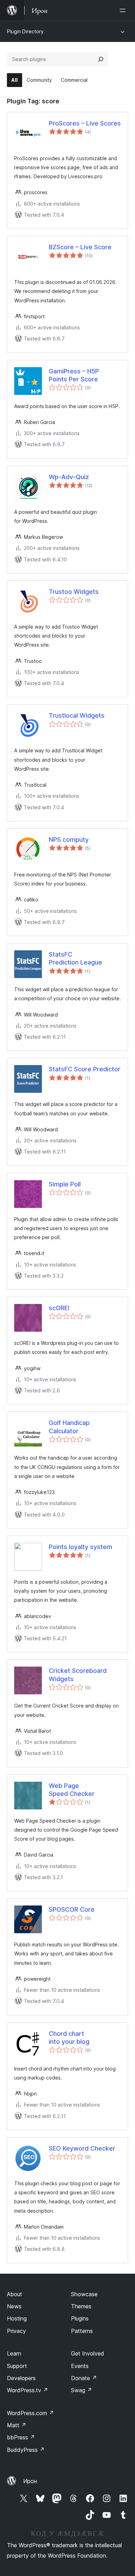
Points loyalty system (80, 1547)
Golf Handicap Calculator (69, 1427)
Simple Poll (65, 1184)
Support (17, 2366)
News (14, 2306)
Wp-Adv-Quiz (69, 477)
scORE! (59, 1308)
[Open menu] (124, 10)
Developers (21, 2378)
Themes (81, 2306)
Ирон (30, 2481)
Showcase (84, 2294)
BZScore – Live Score (80, 247)
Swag (82, 2390)
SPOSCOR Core (72, 1909)
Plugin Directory (25, 31)
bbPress (21, 2437)
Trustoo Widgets (74, 592)
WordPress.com (30, 2413)
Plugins (80, 2318)
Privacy (16, 2331)
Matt (17, 2425)
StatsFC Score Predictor (85, 1069)
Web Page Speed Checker (72, 1790)
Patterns (82, 2331)
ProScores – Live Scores (85, 123)
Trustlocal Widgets (77, 715)
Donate (84, 2378)
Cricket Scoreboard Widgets (78, 1675)
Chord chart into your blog (69, 2038)
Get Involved (88, 2353)
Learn (14, 2353)
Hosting (17, 2318)
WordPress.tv (28, 2390)
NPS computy (69, 840)
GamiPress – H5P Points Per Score (74, 375)
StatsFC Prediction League (75, 958)
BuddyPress (26, 2450)
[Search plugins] (101, 59)
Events (80, 2366)
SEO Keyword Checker (82, 2148)
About (15, 2294)
